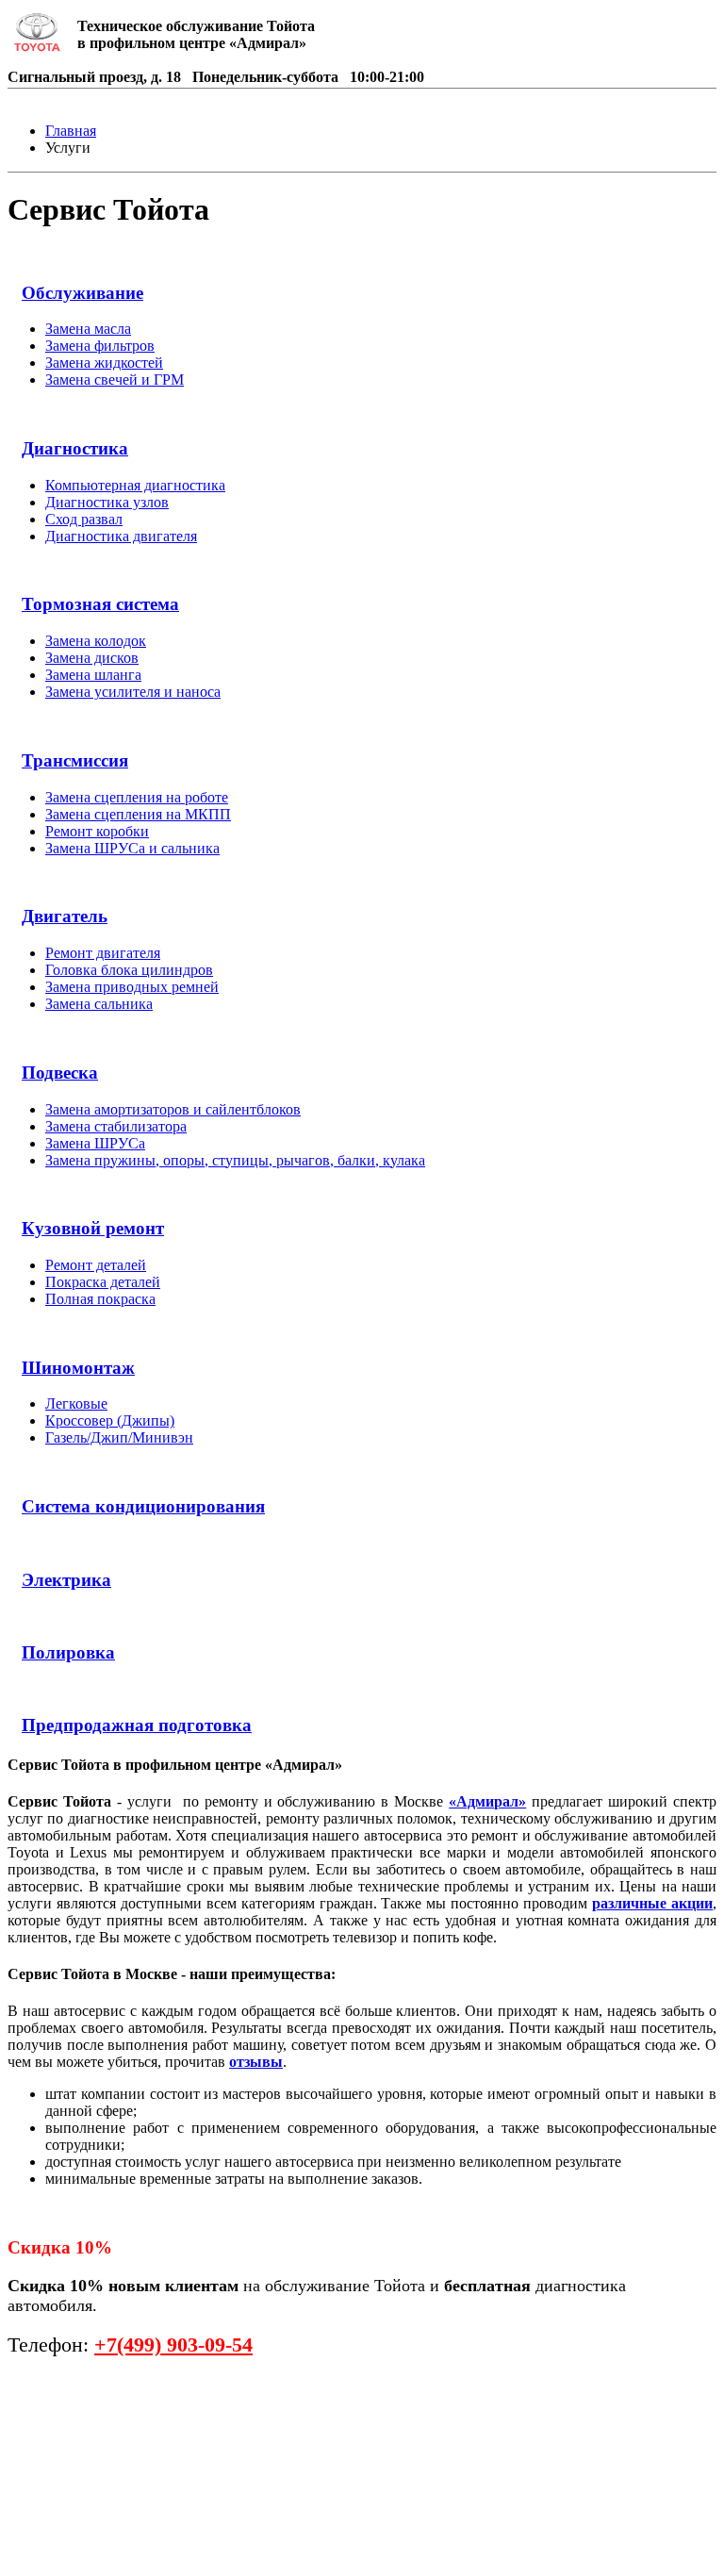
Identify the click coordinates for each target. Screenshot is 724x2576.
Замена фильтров (100, 346)
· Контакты (58, 2556)
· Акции (43, 2507)
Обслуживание (82, 293)
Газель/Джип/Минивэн (119, 1437)
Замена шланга (93, 675)
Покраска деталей (103, 1282)
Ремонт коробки (97, 831)
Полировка (68, 1652)
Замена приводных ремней (132, 987)
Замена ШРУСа (95, 1143)
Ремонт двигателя (103, 953)
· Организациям (147, 2531)
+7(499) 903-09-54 (173, 2345)
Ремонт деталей (96, 1265)
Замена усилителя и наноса (133, 692)
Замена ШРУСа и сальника (132, 848)
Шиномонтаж (78, 1368)
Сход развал (84, 519)
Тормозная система (100, 604)
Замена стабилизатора (116, 1126)
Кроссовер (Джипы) (110, 1420)
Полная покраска (100, 1299)
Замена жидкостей (104, 363)
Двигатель (65, 916)
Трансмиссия (75, 760)
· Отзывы (209, 2507)
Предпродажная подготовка (137, 1725)
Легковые (76, 1404)
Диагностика (75, 448)
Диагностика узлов (107, 502)
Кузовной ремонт (93, 1228)
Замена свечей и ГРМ (115, 380)
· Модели (216, 2482)
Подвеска (60, 1073)
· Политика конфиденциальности (262, 2556)
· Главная (49, 2482)
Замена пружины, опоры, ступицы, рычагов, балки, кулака (235, 1160)
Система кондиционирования (143, 1506)
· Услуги (132, 2482)
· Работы (123, 2507)
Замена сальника (99, 1004)
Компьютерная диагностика (135, 485)
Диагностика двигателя (121, 536)
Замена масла (88, 329)
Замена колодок (96, 641)
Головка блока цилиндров (129, 970)
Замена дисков (92, 658)
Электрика (66, 1580)
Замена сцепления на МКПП (138, 814)
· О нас (39, 2531)
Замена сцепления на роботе (137, 797)
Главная (71, 131)
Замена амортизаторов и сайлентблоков (173, 1109)
